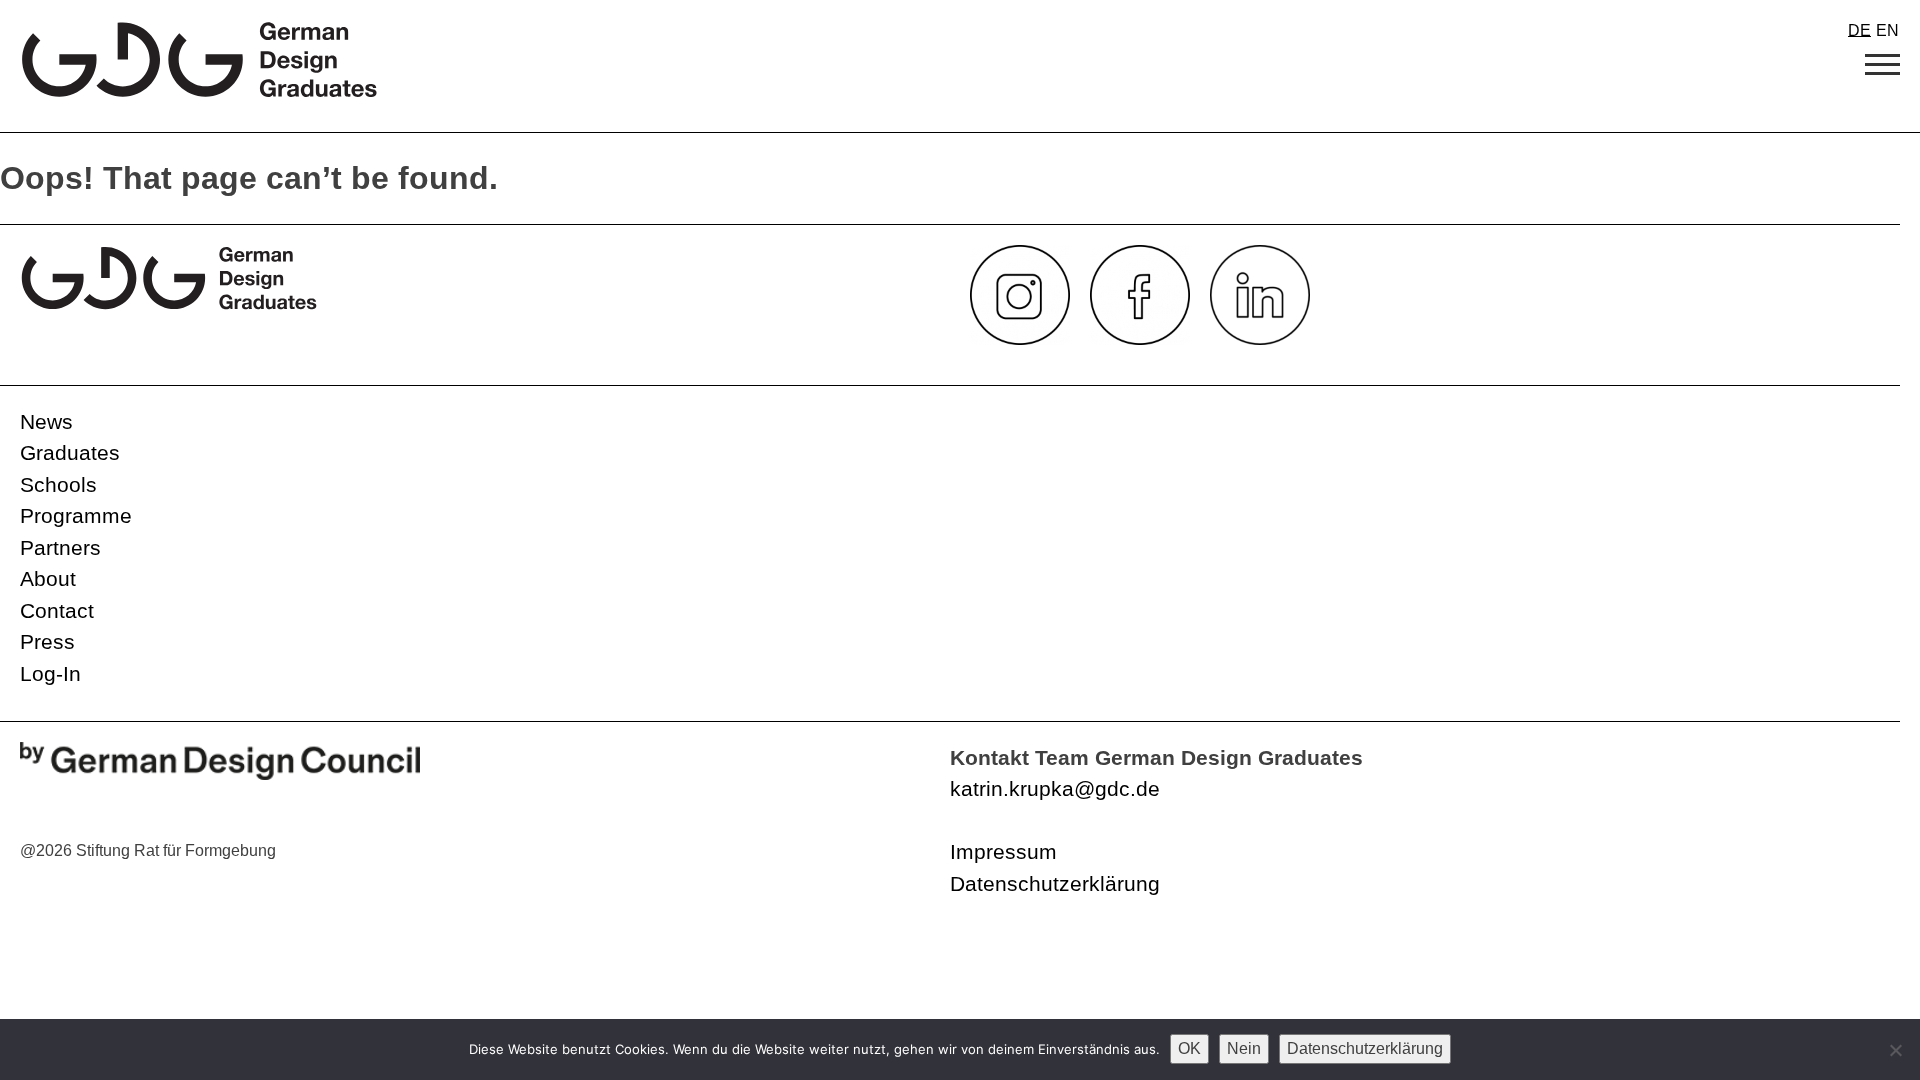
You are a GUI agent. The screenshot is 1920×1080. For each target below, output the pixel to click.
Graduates (70, 452)
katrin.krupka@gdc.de (1055, 788)
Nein (1244, 1048)
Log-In (50, 673)
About (48, 578)
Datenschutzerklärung (1055, 883)
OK (1189, 1048)
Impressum (1003, 851)
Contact (57, 610)
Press (47, 641)
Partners (60, 547)
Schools (58, 484)
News (46, 421)
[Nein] (1895, 1050)
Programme (76, 515)
